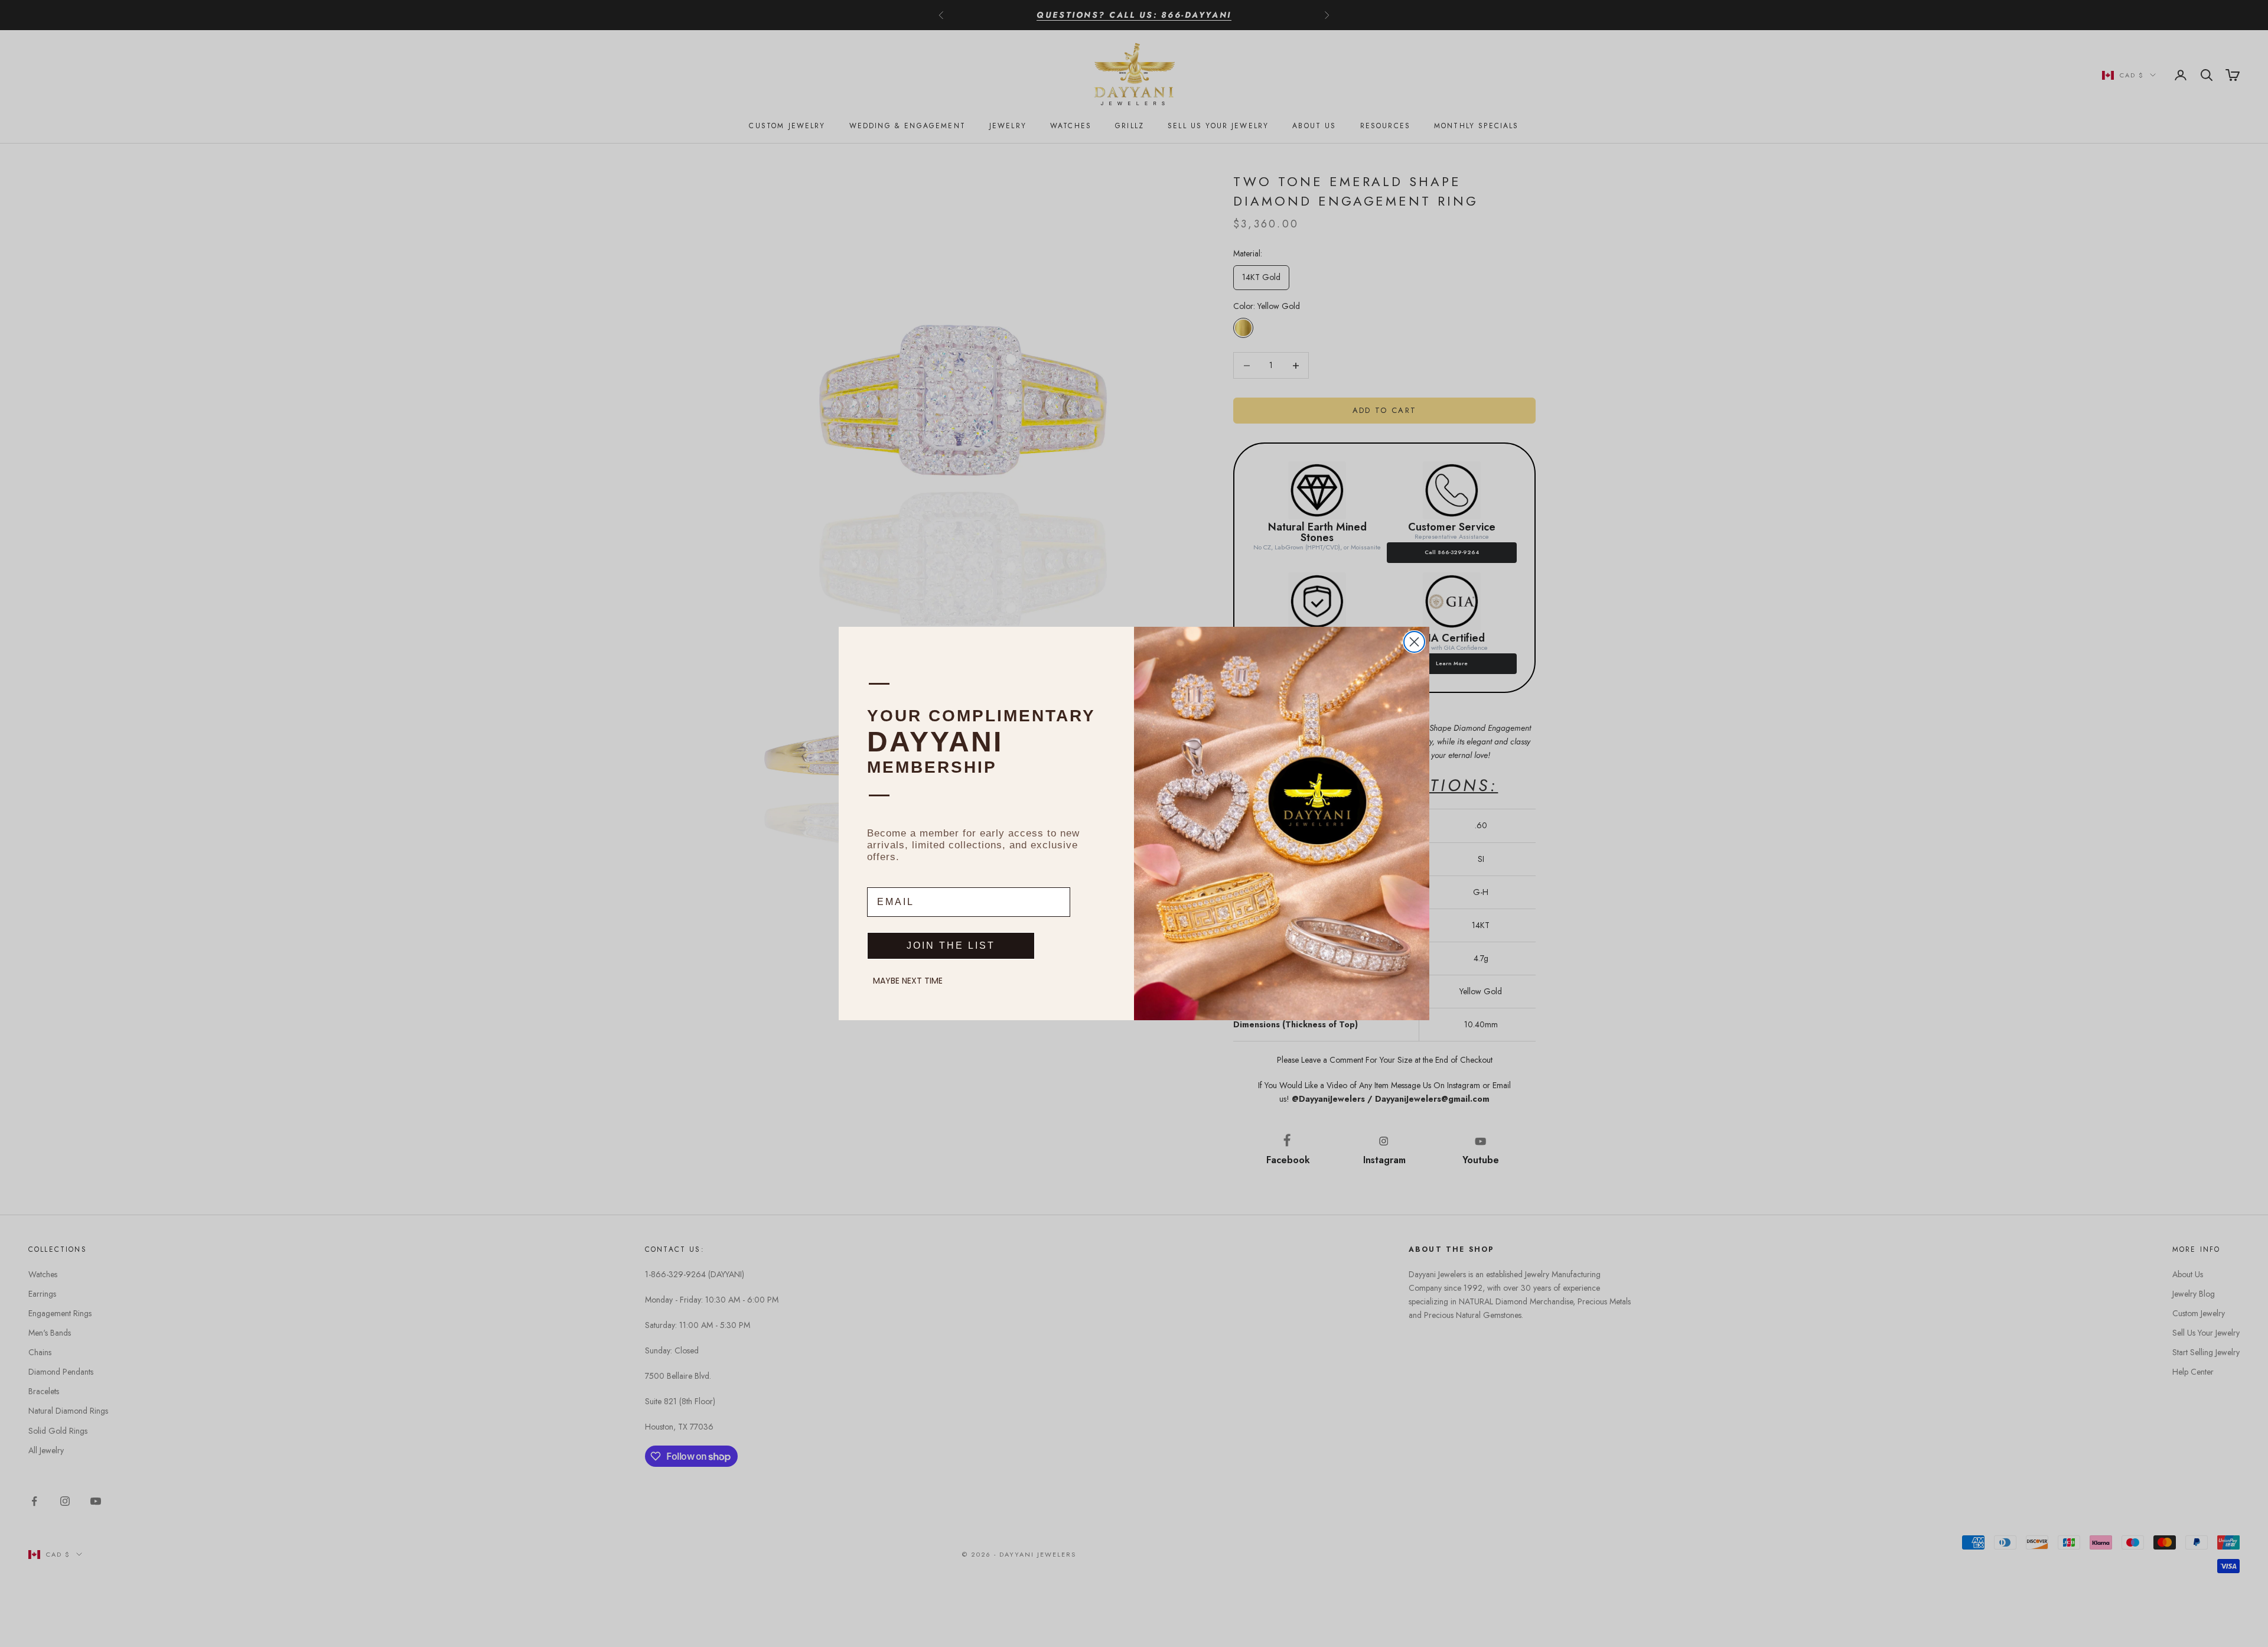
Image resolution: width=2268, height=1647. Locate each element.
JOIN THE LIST (951, 945)
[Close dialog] (1414, 642)
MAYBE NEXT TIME (908, 981)
